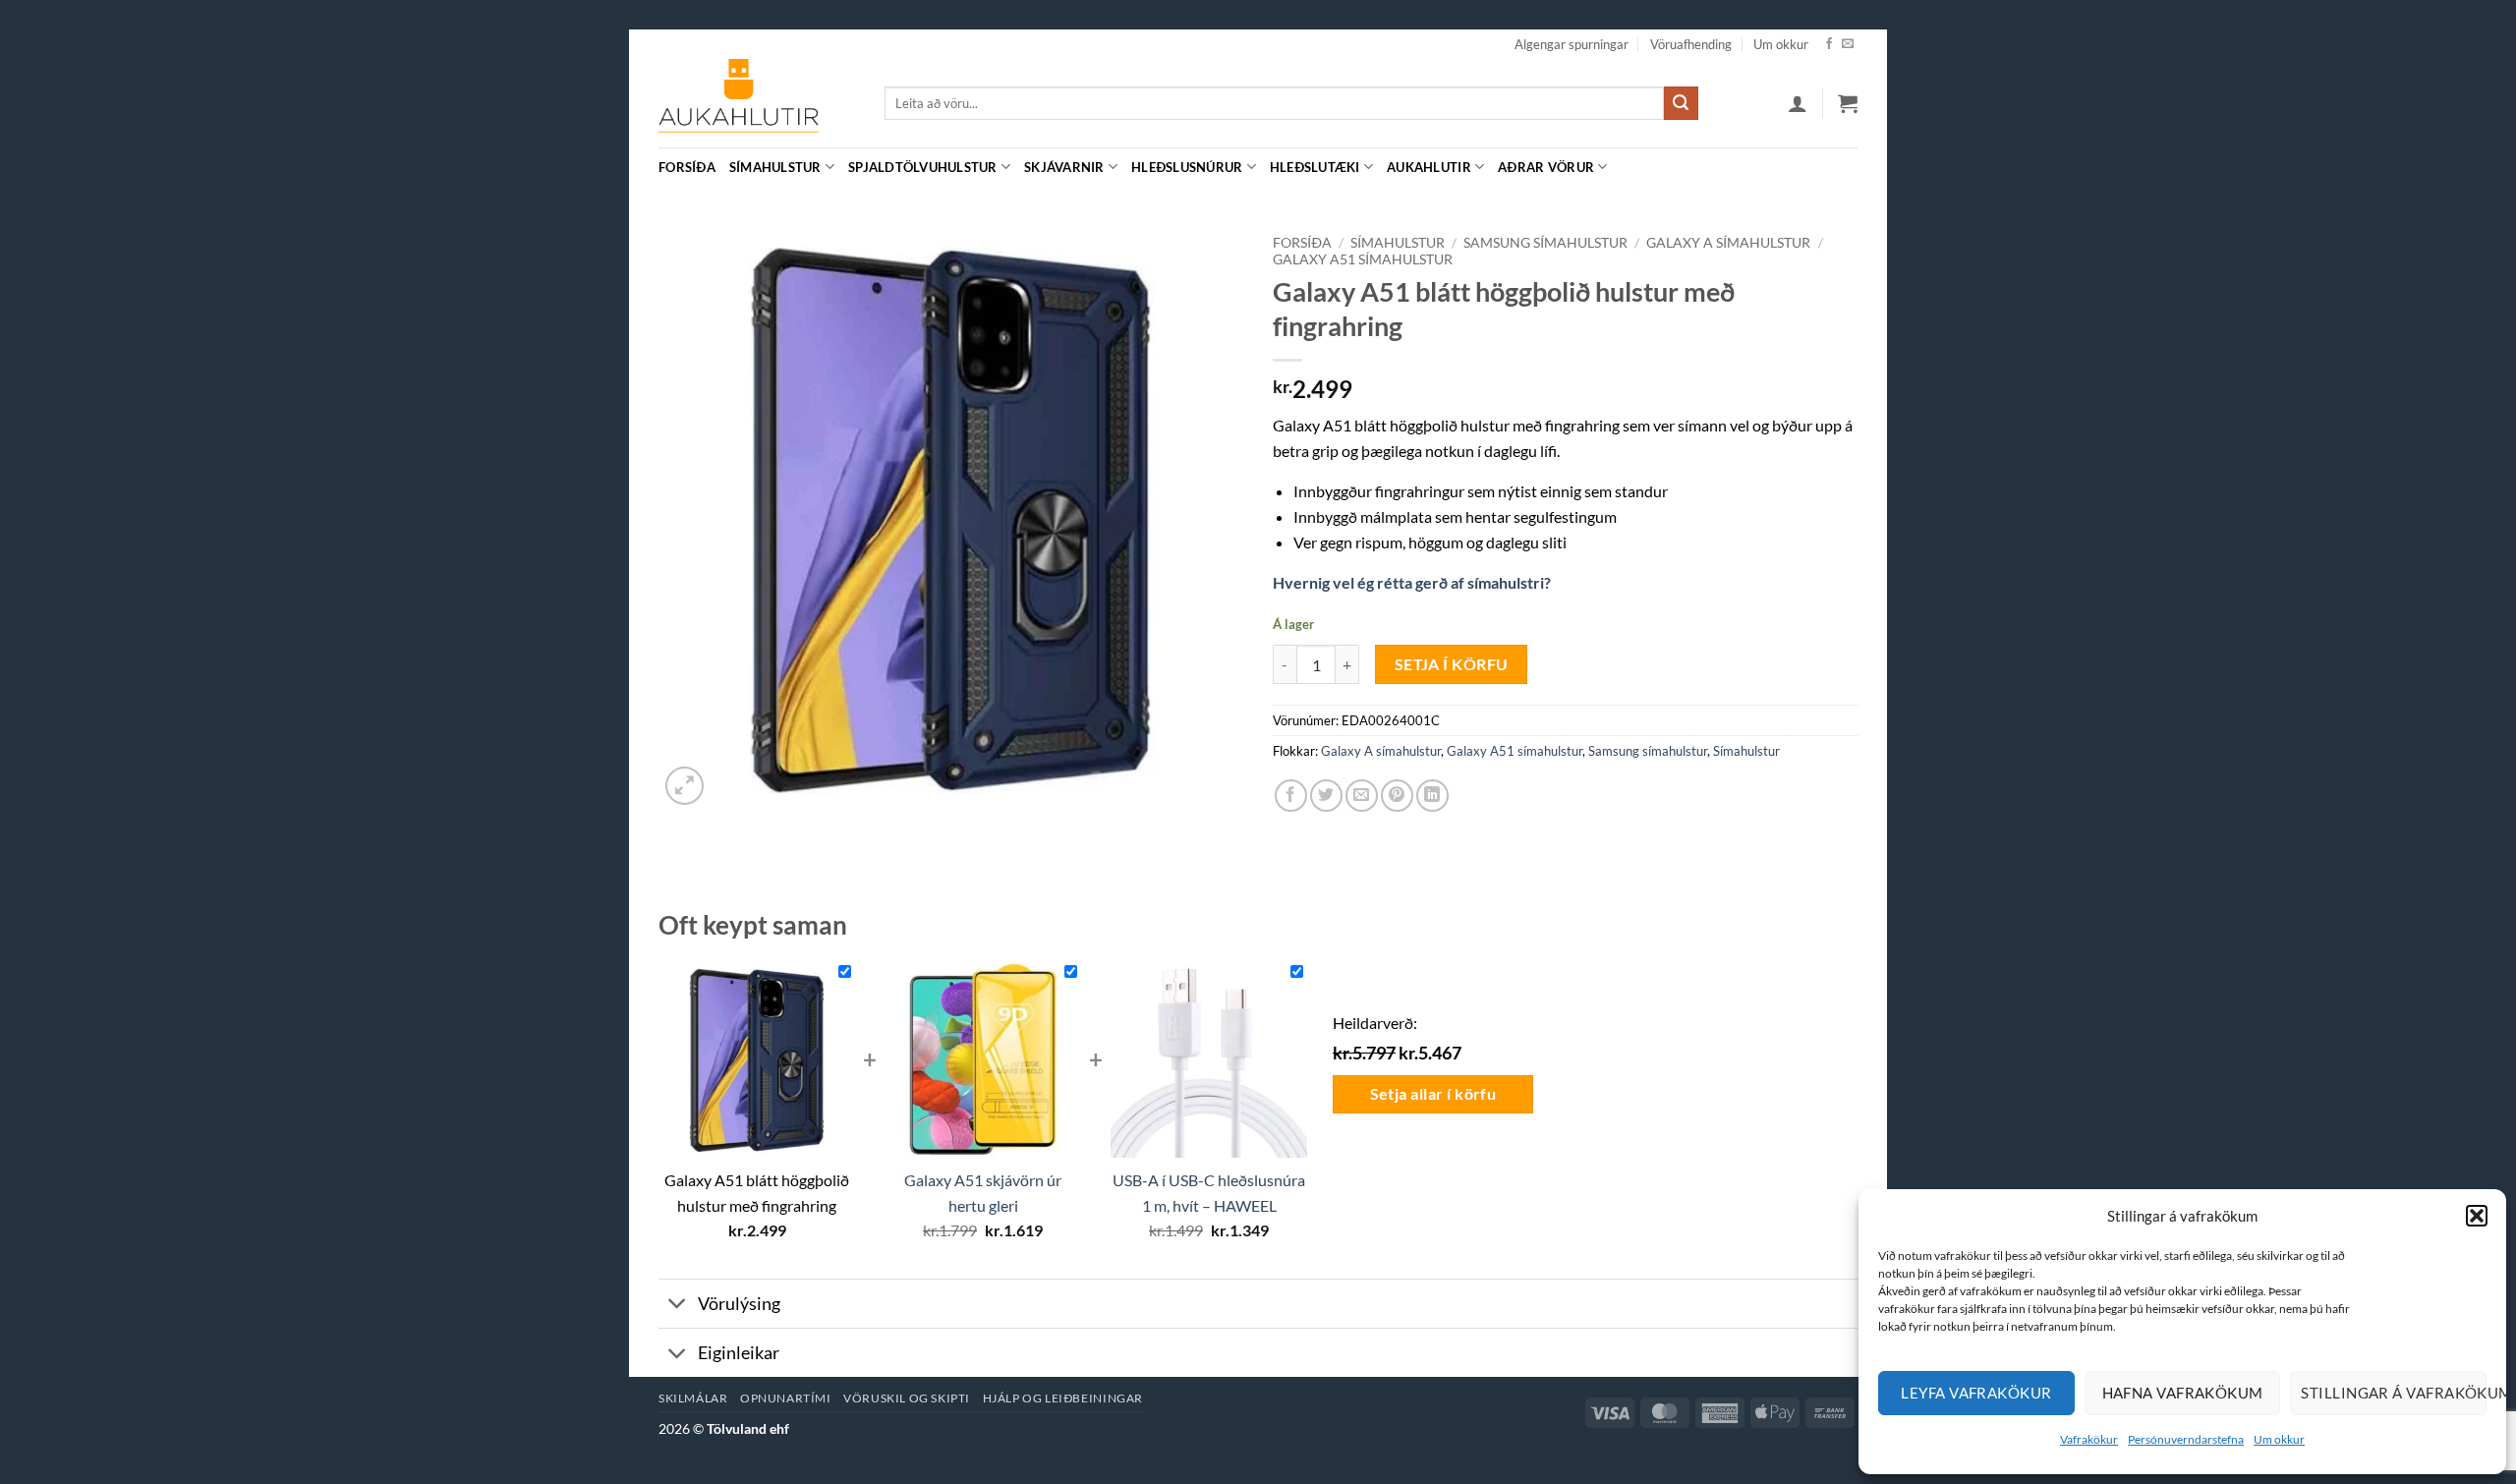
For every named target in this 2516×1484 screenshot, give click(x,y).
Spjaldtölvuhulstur (923, 167)
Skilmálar (693, 1398)
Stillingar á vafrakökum (2394, 1393)
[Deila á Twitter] (1326, 796)
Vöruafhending (1691, 44)
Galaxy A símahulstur (1728, 243)
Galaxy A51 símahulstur (1363, 259)
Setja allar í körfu (1433, 1094)
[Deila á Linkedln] (1432, 796)
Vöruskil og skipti (907, 1398)
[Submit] (1681, 103)
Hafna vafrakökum (2183, 1393)
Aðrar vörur (1546, 167)
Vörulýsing (739, 1304)
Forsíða (687, 167)
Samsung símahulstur (1545, 243)
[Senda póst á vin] (1362, 796)
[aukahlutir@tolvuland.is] (1847, 167)
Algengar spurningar (1572, 44)
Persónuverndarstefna (2186, 1439)
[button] (2477, 1216)
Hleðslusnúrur (1187, 167)
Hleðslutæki (1315, 167)
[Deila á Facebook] (1291, 796)
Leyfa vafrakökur (1976, 1393)
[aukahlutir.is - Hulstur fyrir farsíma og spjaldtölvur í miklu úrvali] (757, 103)
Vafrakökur (2089, 1439)
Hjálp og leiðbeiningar (1063, 1398)
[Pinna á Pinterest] (1397, 796)
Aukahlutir (1429, 167)
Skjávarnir (1064, 167)
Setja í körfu (1452, 664)
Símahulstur (775, 167)
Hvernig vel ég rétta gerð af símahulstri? (1412, 582)
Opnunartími (786, 1398)
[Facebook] (1829, 44)
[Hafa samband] (1848, 44)
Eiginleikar (739, 1353)
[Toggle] (678, 1306)
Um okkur (2279, 1439)
